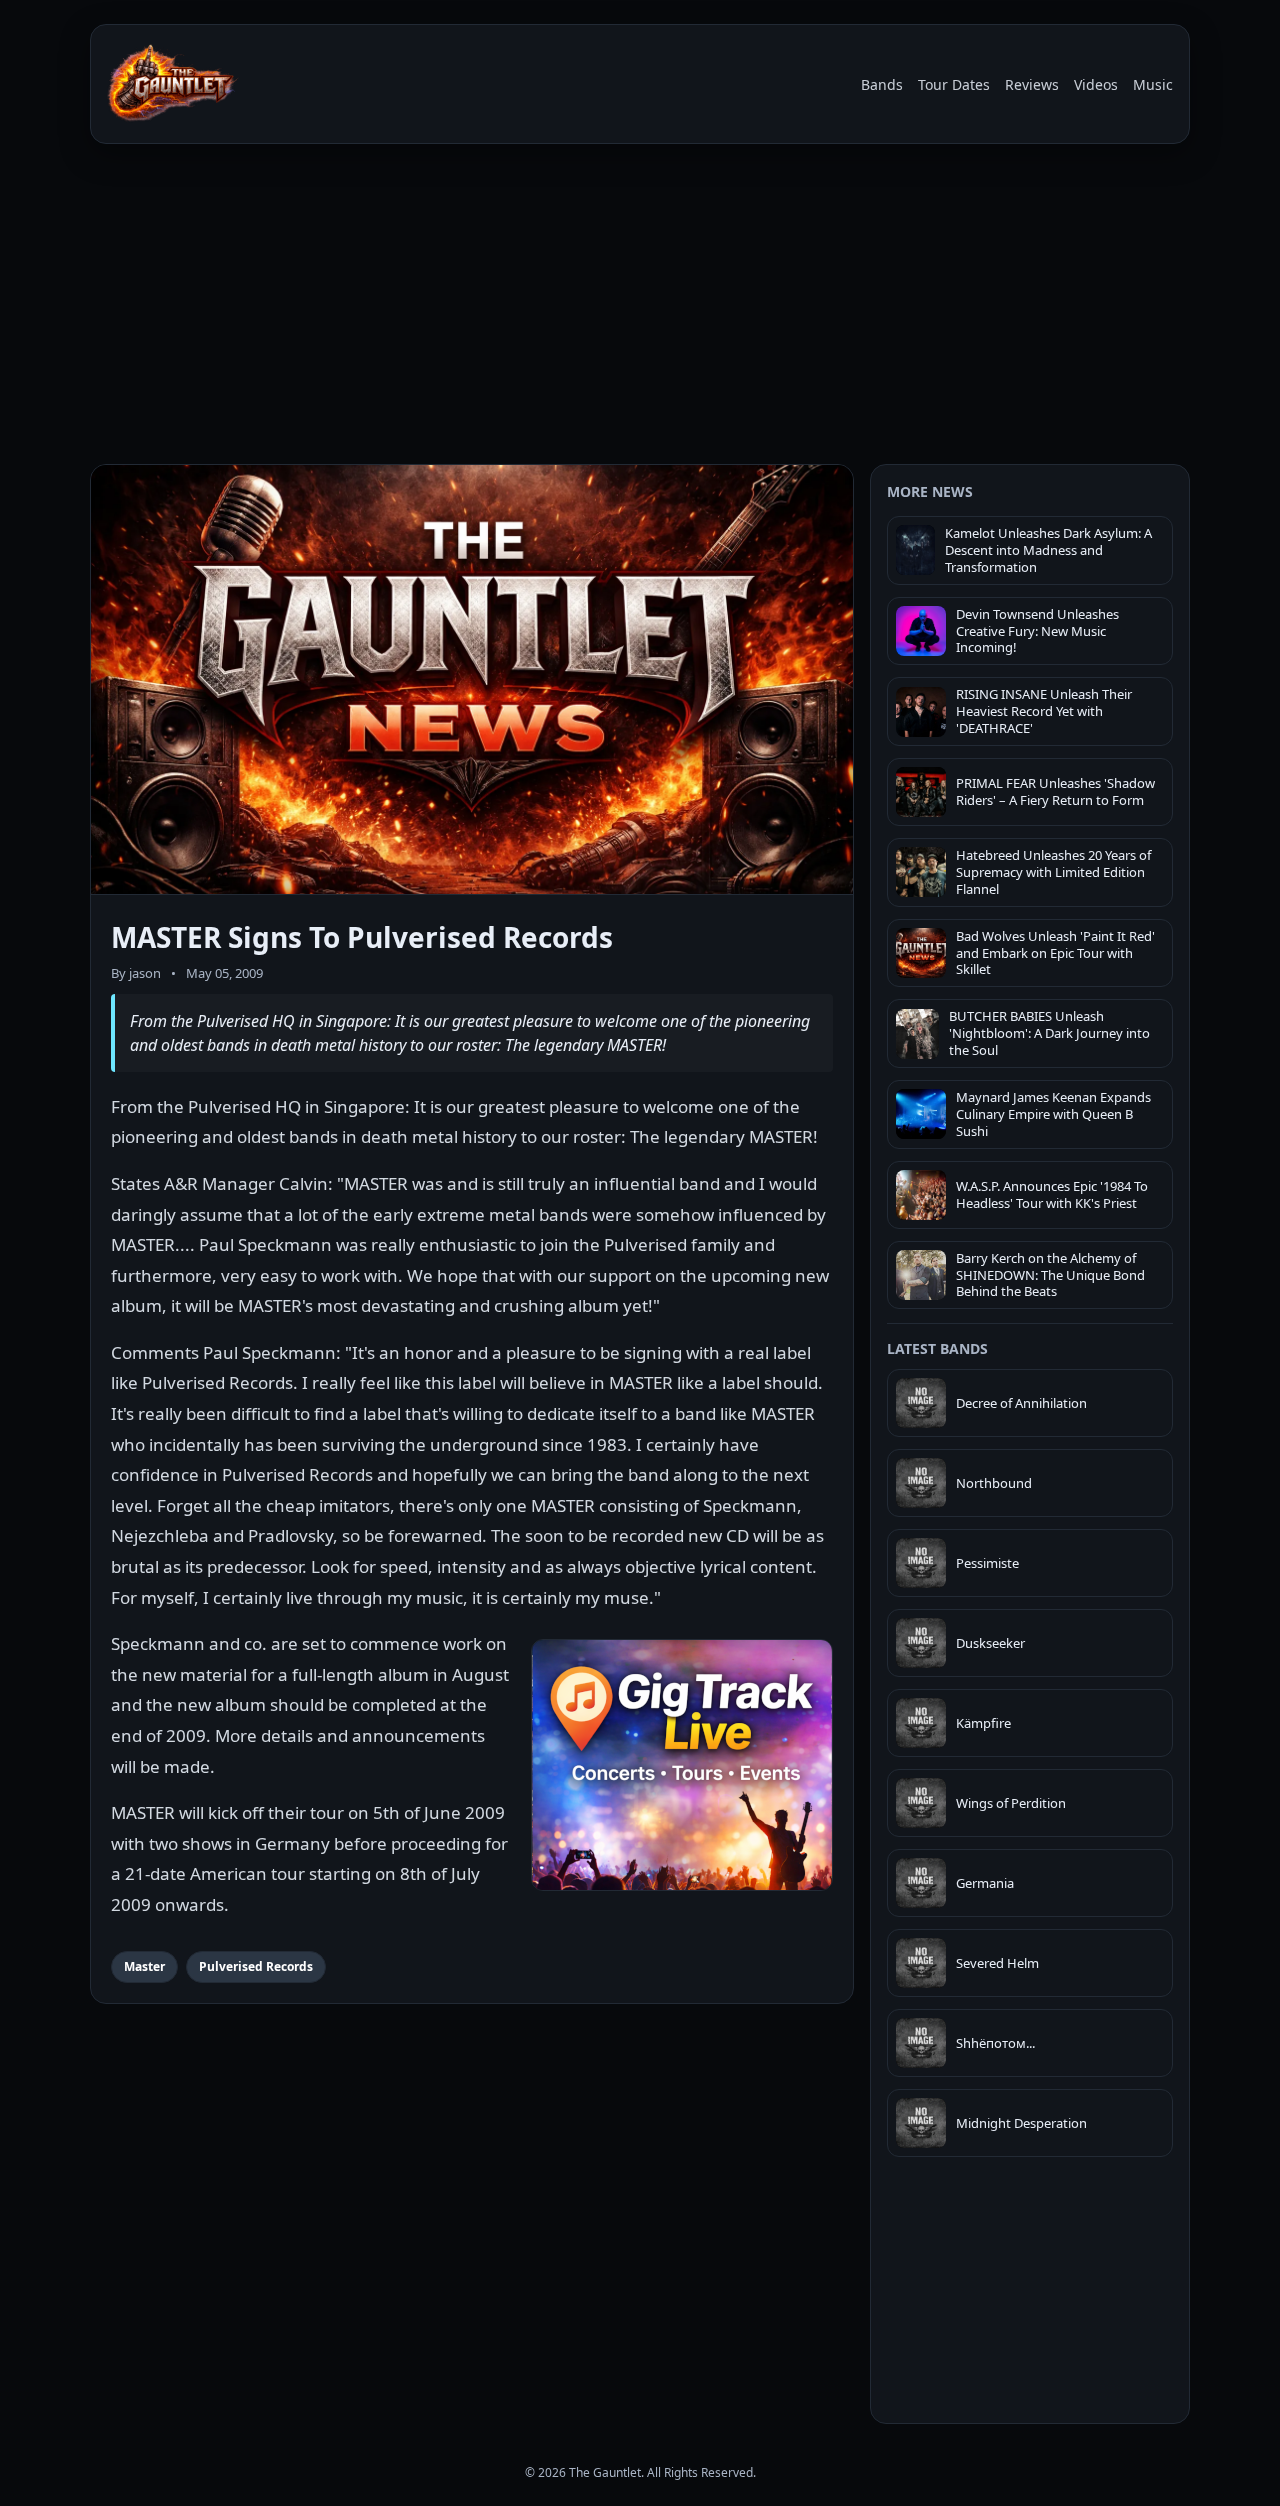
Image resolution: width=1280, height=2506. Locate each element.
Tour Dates (954, 84)
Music (1153, 84)
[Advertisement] (640, 308)
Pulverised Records (256, 1966)
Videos (1096, 84)
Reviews (1032, 84)
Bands (882, 84)
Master (144, 1966)
